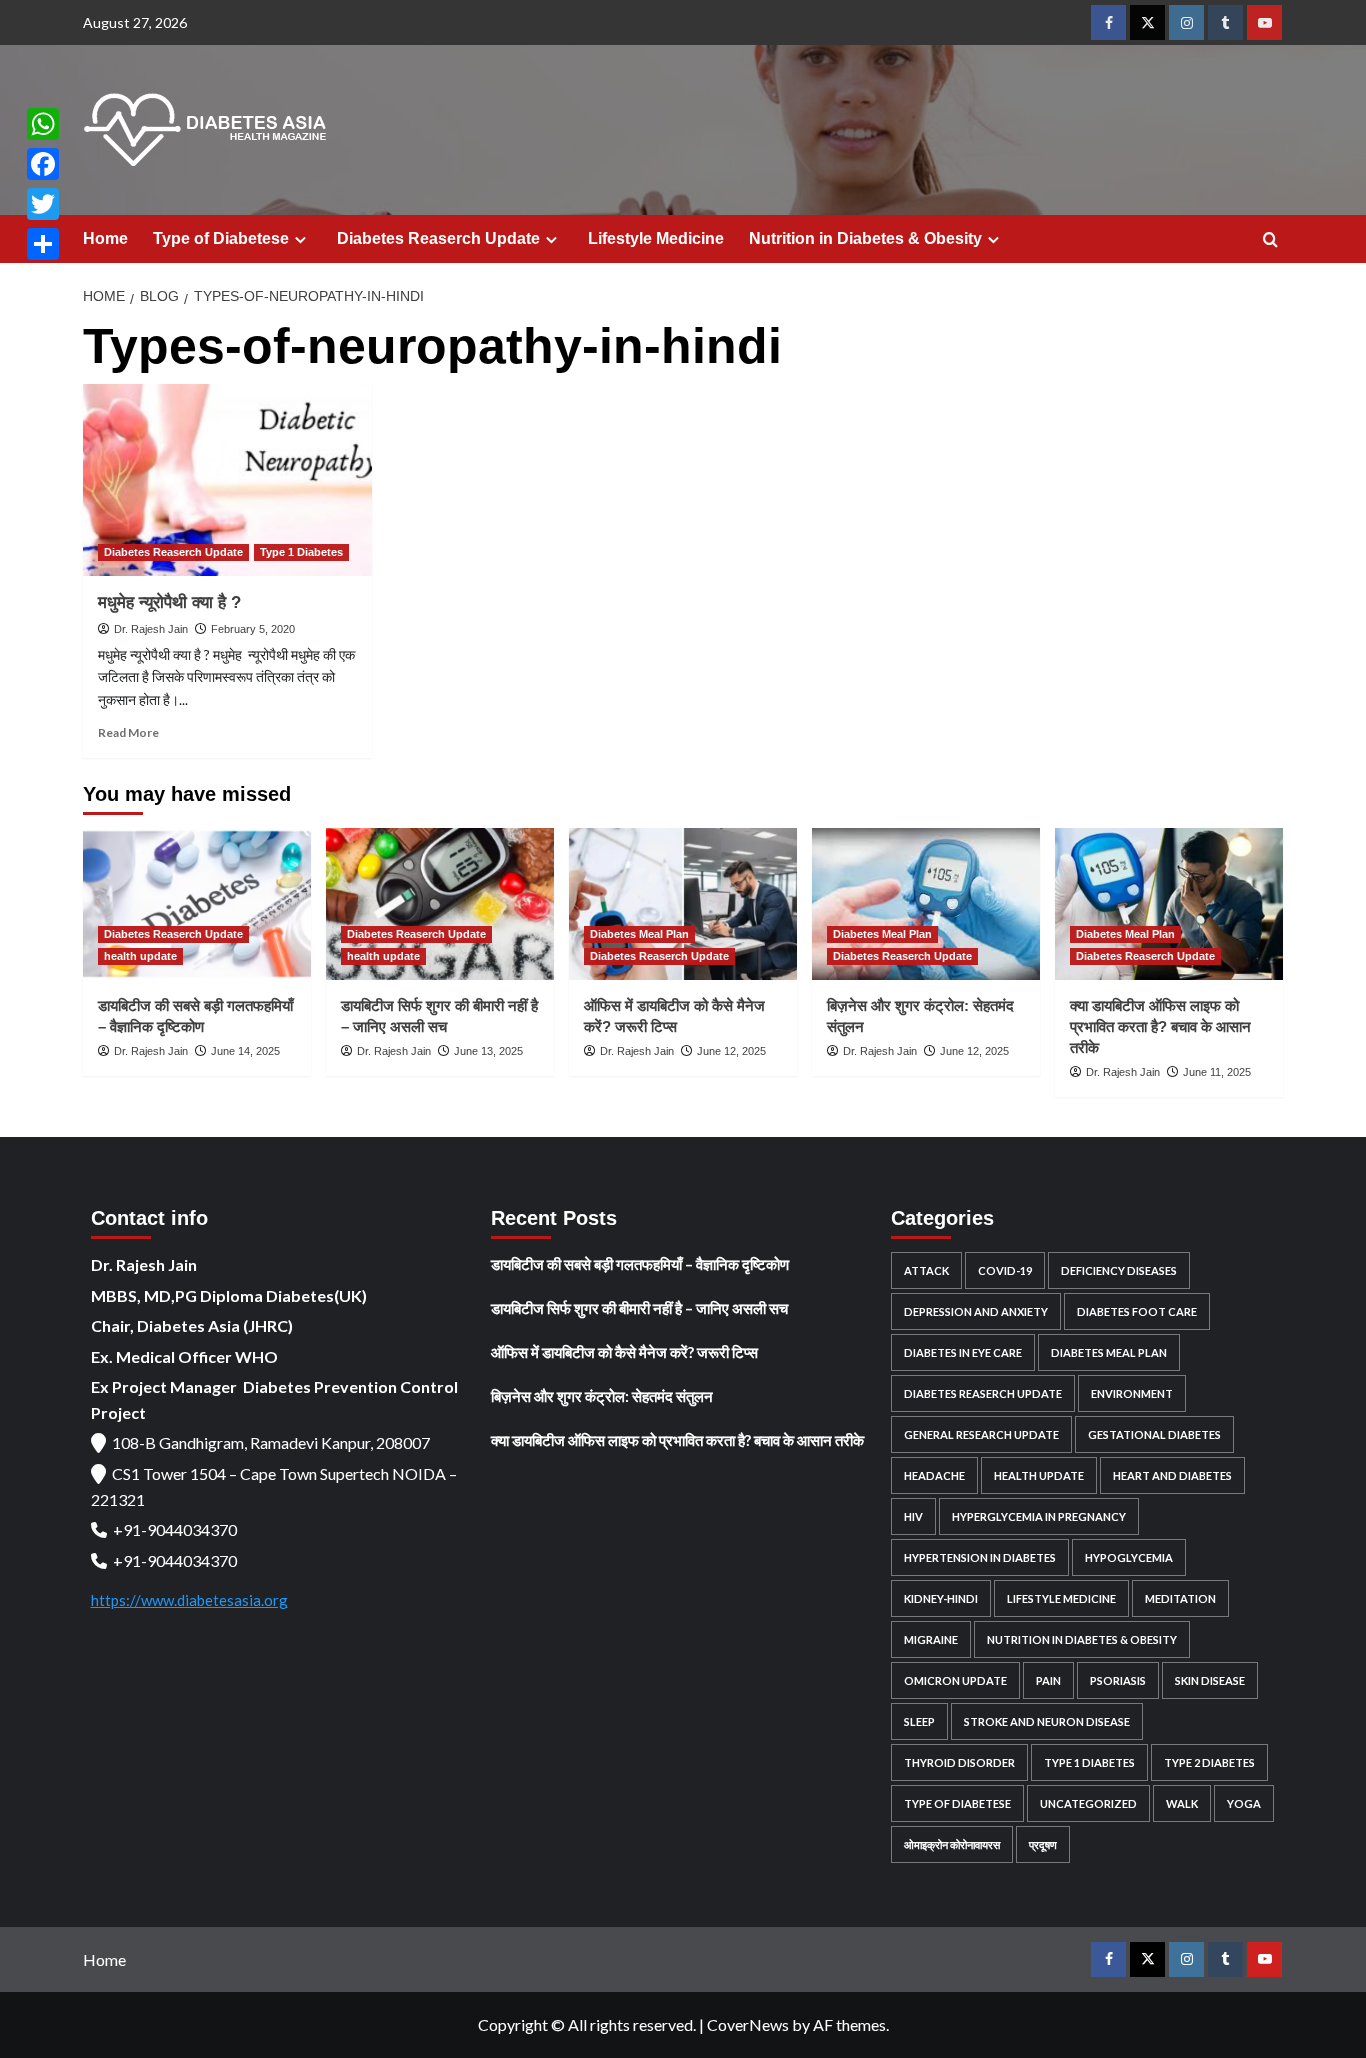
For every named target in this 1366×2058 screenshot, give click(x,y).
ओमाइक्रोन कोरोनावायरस (952, 1844)
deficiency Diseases (1119, 1270)
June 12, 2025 (731, 1051)
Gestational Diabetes (1154, 1434)
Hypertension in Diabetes (980, 1557)
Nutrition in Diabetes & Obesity (865, 238)
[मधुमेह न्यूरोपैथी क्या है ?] (227, 480)
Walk (1182, 1803)
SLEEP (919, 1721)
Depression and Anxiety (976, 1311)
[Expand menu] (300, 239)
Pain (1048, 1680)
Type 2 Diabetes (1209, 1762)
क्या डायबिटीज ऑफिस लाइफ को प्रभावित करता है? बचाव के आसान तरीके (1160, 1026)
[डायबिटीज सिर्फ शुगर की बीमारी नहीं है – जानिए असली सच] (440, 904)
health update (140, 956)
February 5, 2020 (253, 629)
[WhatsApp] (43, 124)
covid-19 (1005, 1270)
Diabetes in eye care (963, 1352)
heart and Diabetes (1172, 1475)
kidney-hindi (941, 1598)
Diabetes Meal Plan (639, 934)
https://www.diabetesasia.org (189, 1600)
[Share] (43, 244)
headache (934, 1475)
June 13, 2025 (488, 1051)
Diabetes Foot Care (1137, 1311)
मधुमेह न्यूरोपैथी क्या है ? (169, 602)
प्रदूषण (1043, 1844)
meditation (1180, 1598)
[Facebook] (43, 164)
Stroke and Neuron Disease (1047, 1721)
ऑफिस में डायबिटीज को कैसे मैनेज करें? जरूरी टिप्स (624, 1352)
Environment (1132, 1393)
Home (105, 238)
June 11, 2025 (1217, 1072)
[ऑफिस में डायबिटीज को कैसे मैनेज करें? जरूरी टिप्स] (683, 904)
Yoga (1244, 1803)
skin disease (1210, 1680)
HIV (913, 1516)
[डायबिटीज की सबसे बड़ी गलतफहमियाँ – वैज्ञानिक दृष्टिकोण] (197, 904)
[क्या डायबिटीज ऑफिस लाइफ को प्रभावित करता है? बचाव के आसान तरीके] (1169, 904)
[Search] (1270, 240)
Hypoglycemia (1129, 1557)
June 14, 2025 (245, 1051)
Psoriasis (1118, 1680)
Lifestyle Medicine (656, 238)
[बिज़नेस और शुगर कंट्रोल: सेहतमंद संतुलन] (926, 904)
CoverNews (748, 2024)
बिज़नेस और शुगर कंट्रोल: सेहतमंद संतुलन (602, 1396)
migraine (931, 1639)
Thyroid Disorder (959, 1762)
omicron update (955, 1680)
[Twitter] (43, 204)
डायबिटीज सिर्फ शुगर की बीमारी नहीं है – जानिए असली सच (639, 1308)
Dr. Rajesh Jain (151, 629)
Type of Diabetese (221, 238)
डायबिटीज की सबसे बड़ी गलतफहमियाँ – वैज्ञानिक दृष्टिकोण (640, 1264)
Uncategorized (1088, 1803)
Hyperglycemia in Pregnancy (1039, 1516)
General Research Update (981, 1434)
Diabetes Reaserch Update (438, 238)
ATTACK (926, 1270)
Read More (128, 732)
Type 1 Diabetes (301, 552)
